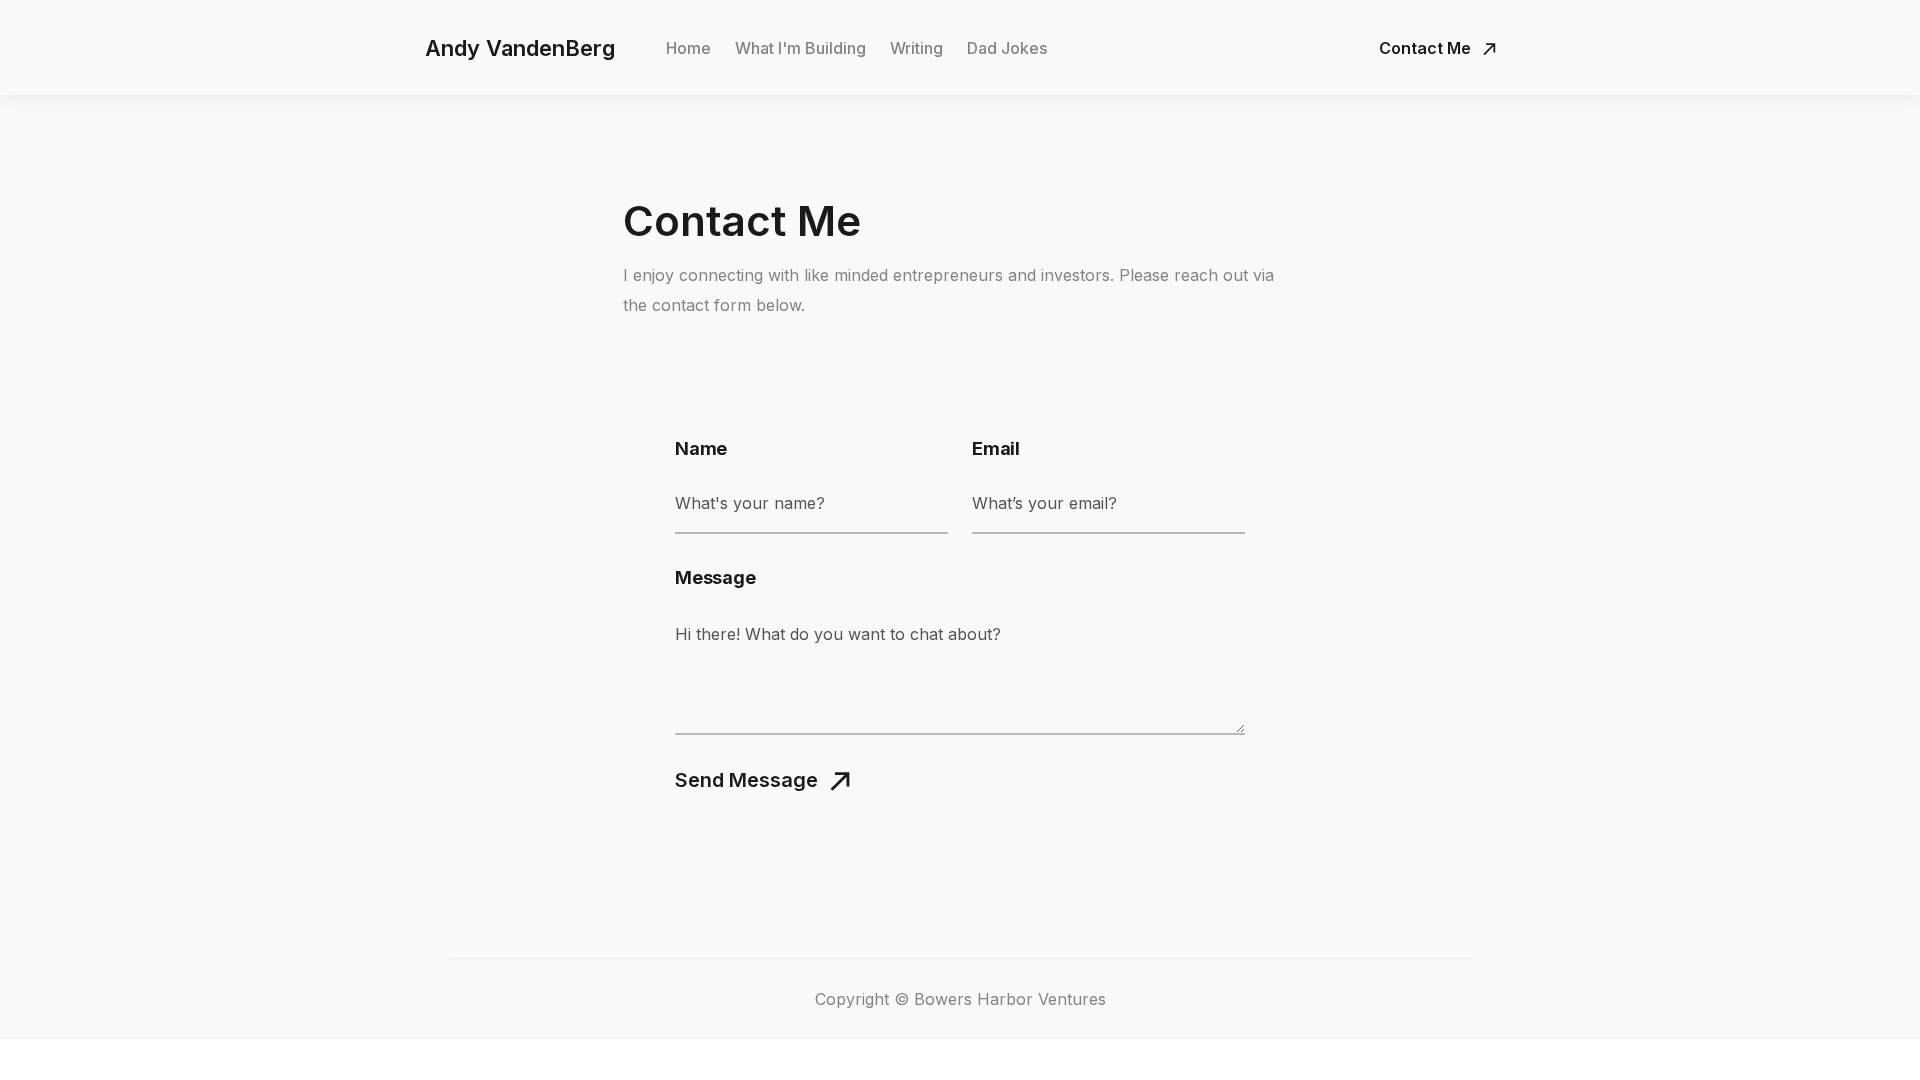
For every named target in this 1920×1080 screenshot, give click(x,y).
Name (701, 449)
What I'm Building (800, 48)
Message (715, 578)
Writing (916, 48)
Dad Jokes (1007, 48)
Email (996, 449)
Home (688, 48)
